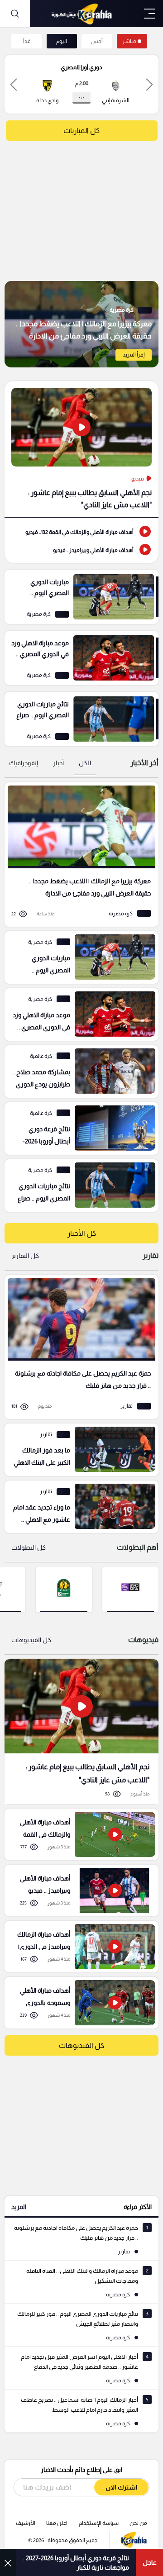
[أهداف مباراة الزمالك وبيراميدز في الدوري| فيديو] (78, 1947)
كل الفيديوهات (31, 1640)
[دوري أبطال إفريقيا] (64, 1589)
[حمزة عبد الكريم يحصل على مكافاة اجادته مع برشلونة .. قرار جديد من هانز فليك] (78, 1347)
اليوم (62, 41)
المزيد (19, 2207)
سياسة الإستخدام (99, 2523)
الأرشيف (26, 2523)
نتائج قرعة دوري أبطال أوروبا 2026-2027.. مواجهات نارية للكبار (76, 2563)
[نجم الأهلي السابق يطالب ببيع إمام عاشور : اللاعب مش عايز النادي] (81, 449)
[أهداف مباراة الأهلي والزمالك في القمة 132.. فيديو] (81, 531)
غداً (27, 41)
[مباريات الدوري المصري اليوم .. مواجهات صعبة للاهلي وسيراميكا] (81, 597)
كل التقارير (25, 1256)
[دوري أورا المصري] (130, 1589)
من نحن (138, 2523)
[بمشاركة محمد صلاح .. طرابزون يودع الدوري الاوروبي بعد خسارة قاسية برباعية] (78, 1071)
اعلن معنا (57, 2523)
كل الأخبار (82, 1233)
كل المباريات (81, 131)
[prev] (149, 84)
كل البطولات (29, 1548)
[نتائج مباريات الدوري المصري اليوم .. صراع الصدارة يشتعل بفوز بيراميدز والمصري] (81, 719)
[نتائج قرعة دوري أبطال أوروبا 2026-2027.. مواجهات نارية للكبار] (78, 1128)
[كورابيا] (81, 14)
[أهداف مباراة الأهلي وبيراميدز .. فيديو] (81, 549)
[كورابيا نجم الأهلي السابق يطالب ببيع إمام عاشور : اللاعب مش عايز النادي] (81, 1731)
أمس (97, 41)
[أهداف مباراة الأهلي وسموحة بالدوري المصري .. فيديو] (78, 2003)
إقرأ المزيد (134, 355)
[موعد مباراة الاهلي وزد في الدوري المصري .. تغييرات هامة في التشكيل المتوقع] (81, 658)
